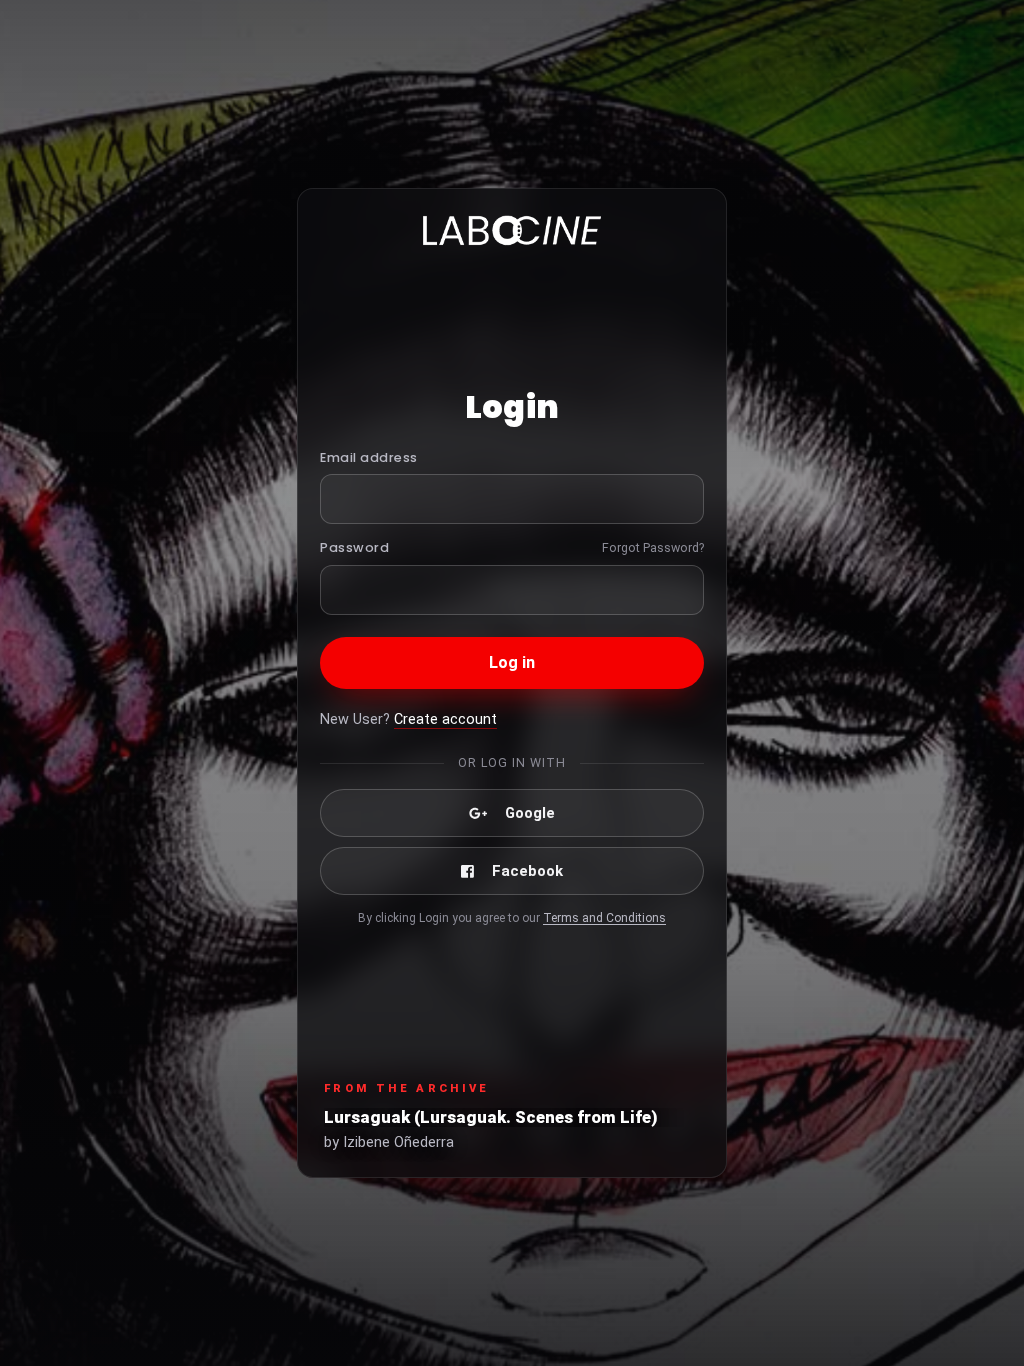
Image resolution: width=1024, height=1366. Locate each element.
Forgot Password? (653, 547)
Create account (445, 719)
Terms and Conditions (604, 918)
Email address (369, 457)
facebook (527, 871)
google (530, 813)
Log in (512, 662)
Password (354, 547)
